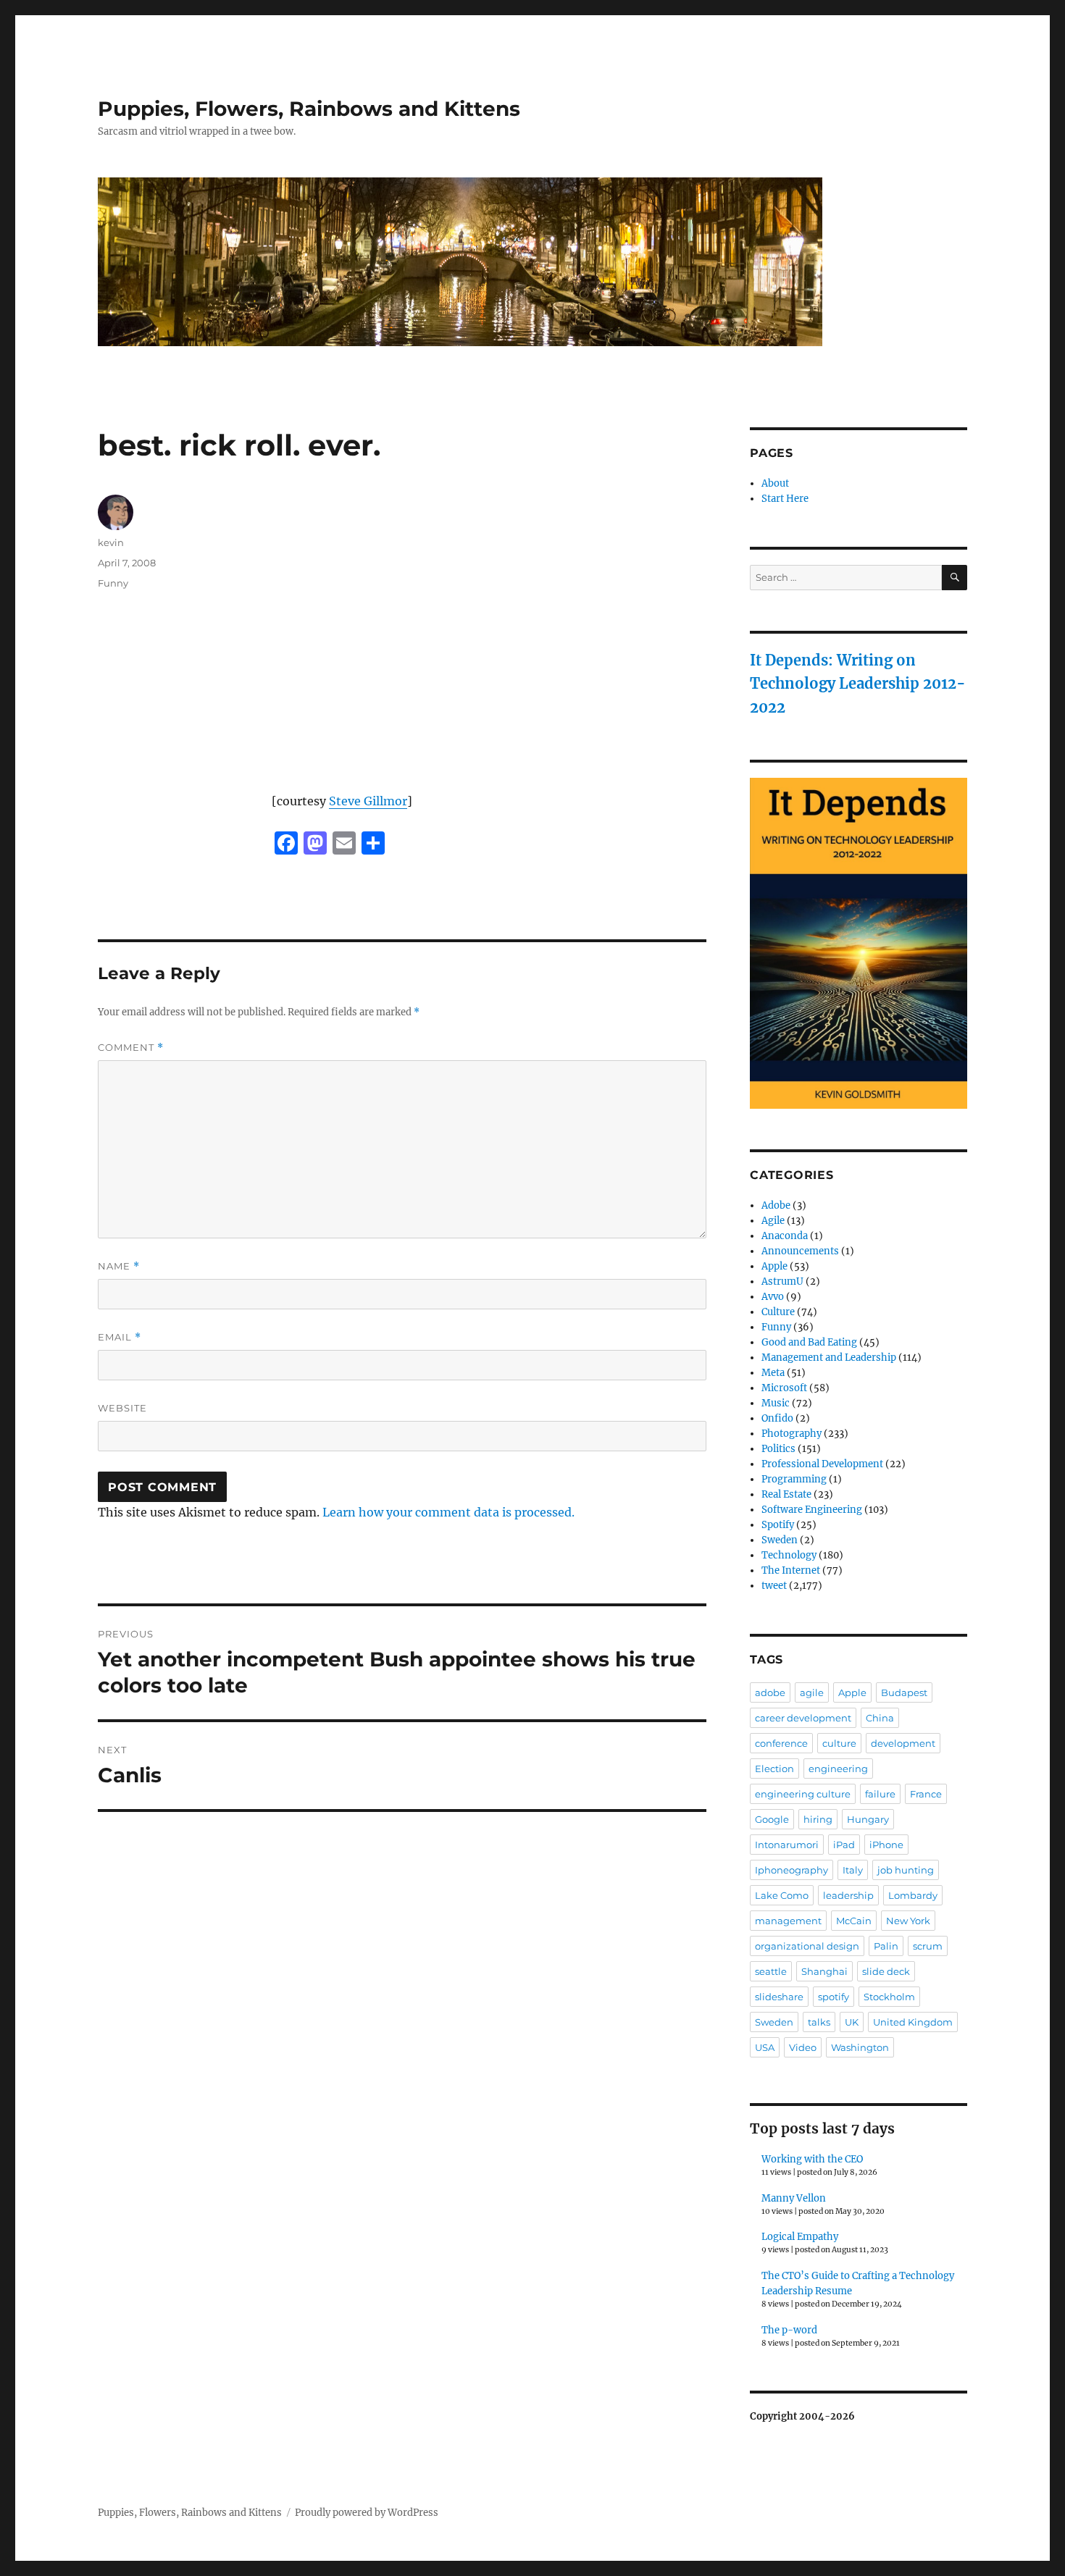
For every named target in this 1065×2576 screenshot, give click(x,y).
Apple (774, 1266)
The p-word (789, 2330)
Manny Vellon (794, 2198)
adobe (770, 1692)
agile (812, 1692)
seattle (771, 1971)
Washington (860, 2047)
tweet (774, 1586)
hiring (818, 1819)
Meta (773, 1373)
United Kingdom (913, 2022)
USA (765, 2047)
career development (803, 1718)
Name (119, 1266)
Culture (778, 1312)
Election (774, 1769)
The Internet (791, 1570)
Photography (792, 1434)
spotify (834, 1997)
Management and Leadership (829, 1358)
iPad (844, 1845)
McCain (854, 1921)
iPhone (886, 1845)
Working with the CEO (812, 2159)
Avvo (773, 1297)
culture (839, 1743)
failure (880, 1794)
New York (908, 1921)
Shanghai (824, 1971)
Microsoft (784, 1388)
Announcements (800, 1251)
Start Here (785, 499)
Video (803, 2047)
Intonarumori (787, 1845)
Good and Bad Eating (809, 1342)
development (903, 1743)
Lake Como (782, 1895)
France (926, 1794)
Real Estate (786, 1494)
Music (776, 1403)
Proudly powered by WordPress (367, 2513)
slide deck (886, 1971)
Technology (789, 1555)
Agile (773, 1221)
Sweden (780, 1540)
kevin (111, 542)
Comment (131, 1048)
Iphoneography (792, 1870)
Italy (853, 1870)
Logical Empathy (800, 2237)
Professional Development (822, 1464)
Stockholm (889, 1997)
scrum (928, 1946)
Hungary (868, 1819)
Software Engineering (812, 1510)
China (880, 1718)
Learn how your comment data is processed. (448, 1512)
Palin (886, 1946)
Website (122, 1408)
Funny (113, 583)
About (775, 483)
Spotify (778, 1525)
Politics (778, 1449)
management (788, 1921)
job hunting (906, 1870)
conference (781, 1743)
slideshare (779, 1997)
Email (120, 1337)
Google (772, 1819)
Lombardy (913, 1895)
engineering (838, 1769)
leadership (848, 1895)
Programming (794, 1479)
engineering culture (803, 1794)
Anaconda (785, 1236)
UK (852, 2022)
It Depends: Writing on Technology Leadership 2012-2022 (858, 684)
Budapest (904, 1692)
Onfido (777, 1418)
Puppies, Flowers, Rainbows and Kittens (309, 109)
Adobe (776, 1205)
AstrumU (782, 1281)
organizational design (807, 1946)
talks (819, 2022)
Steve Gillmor (368, 801)
